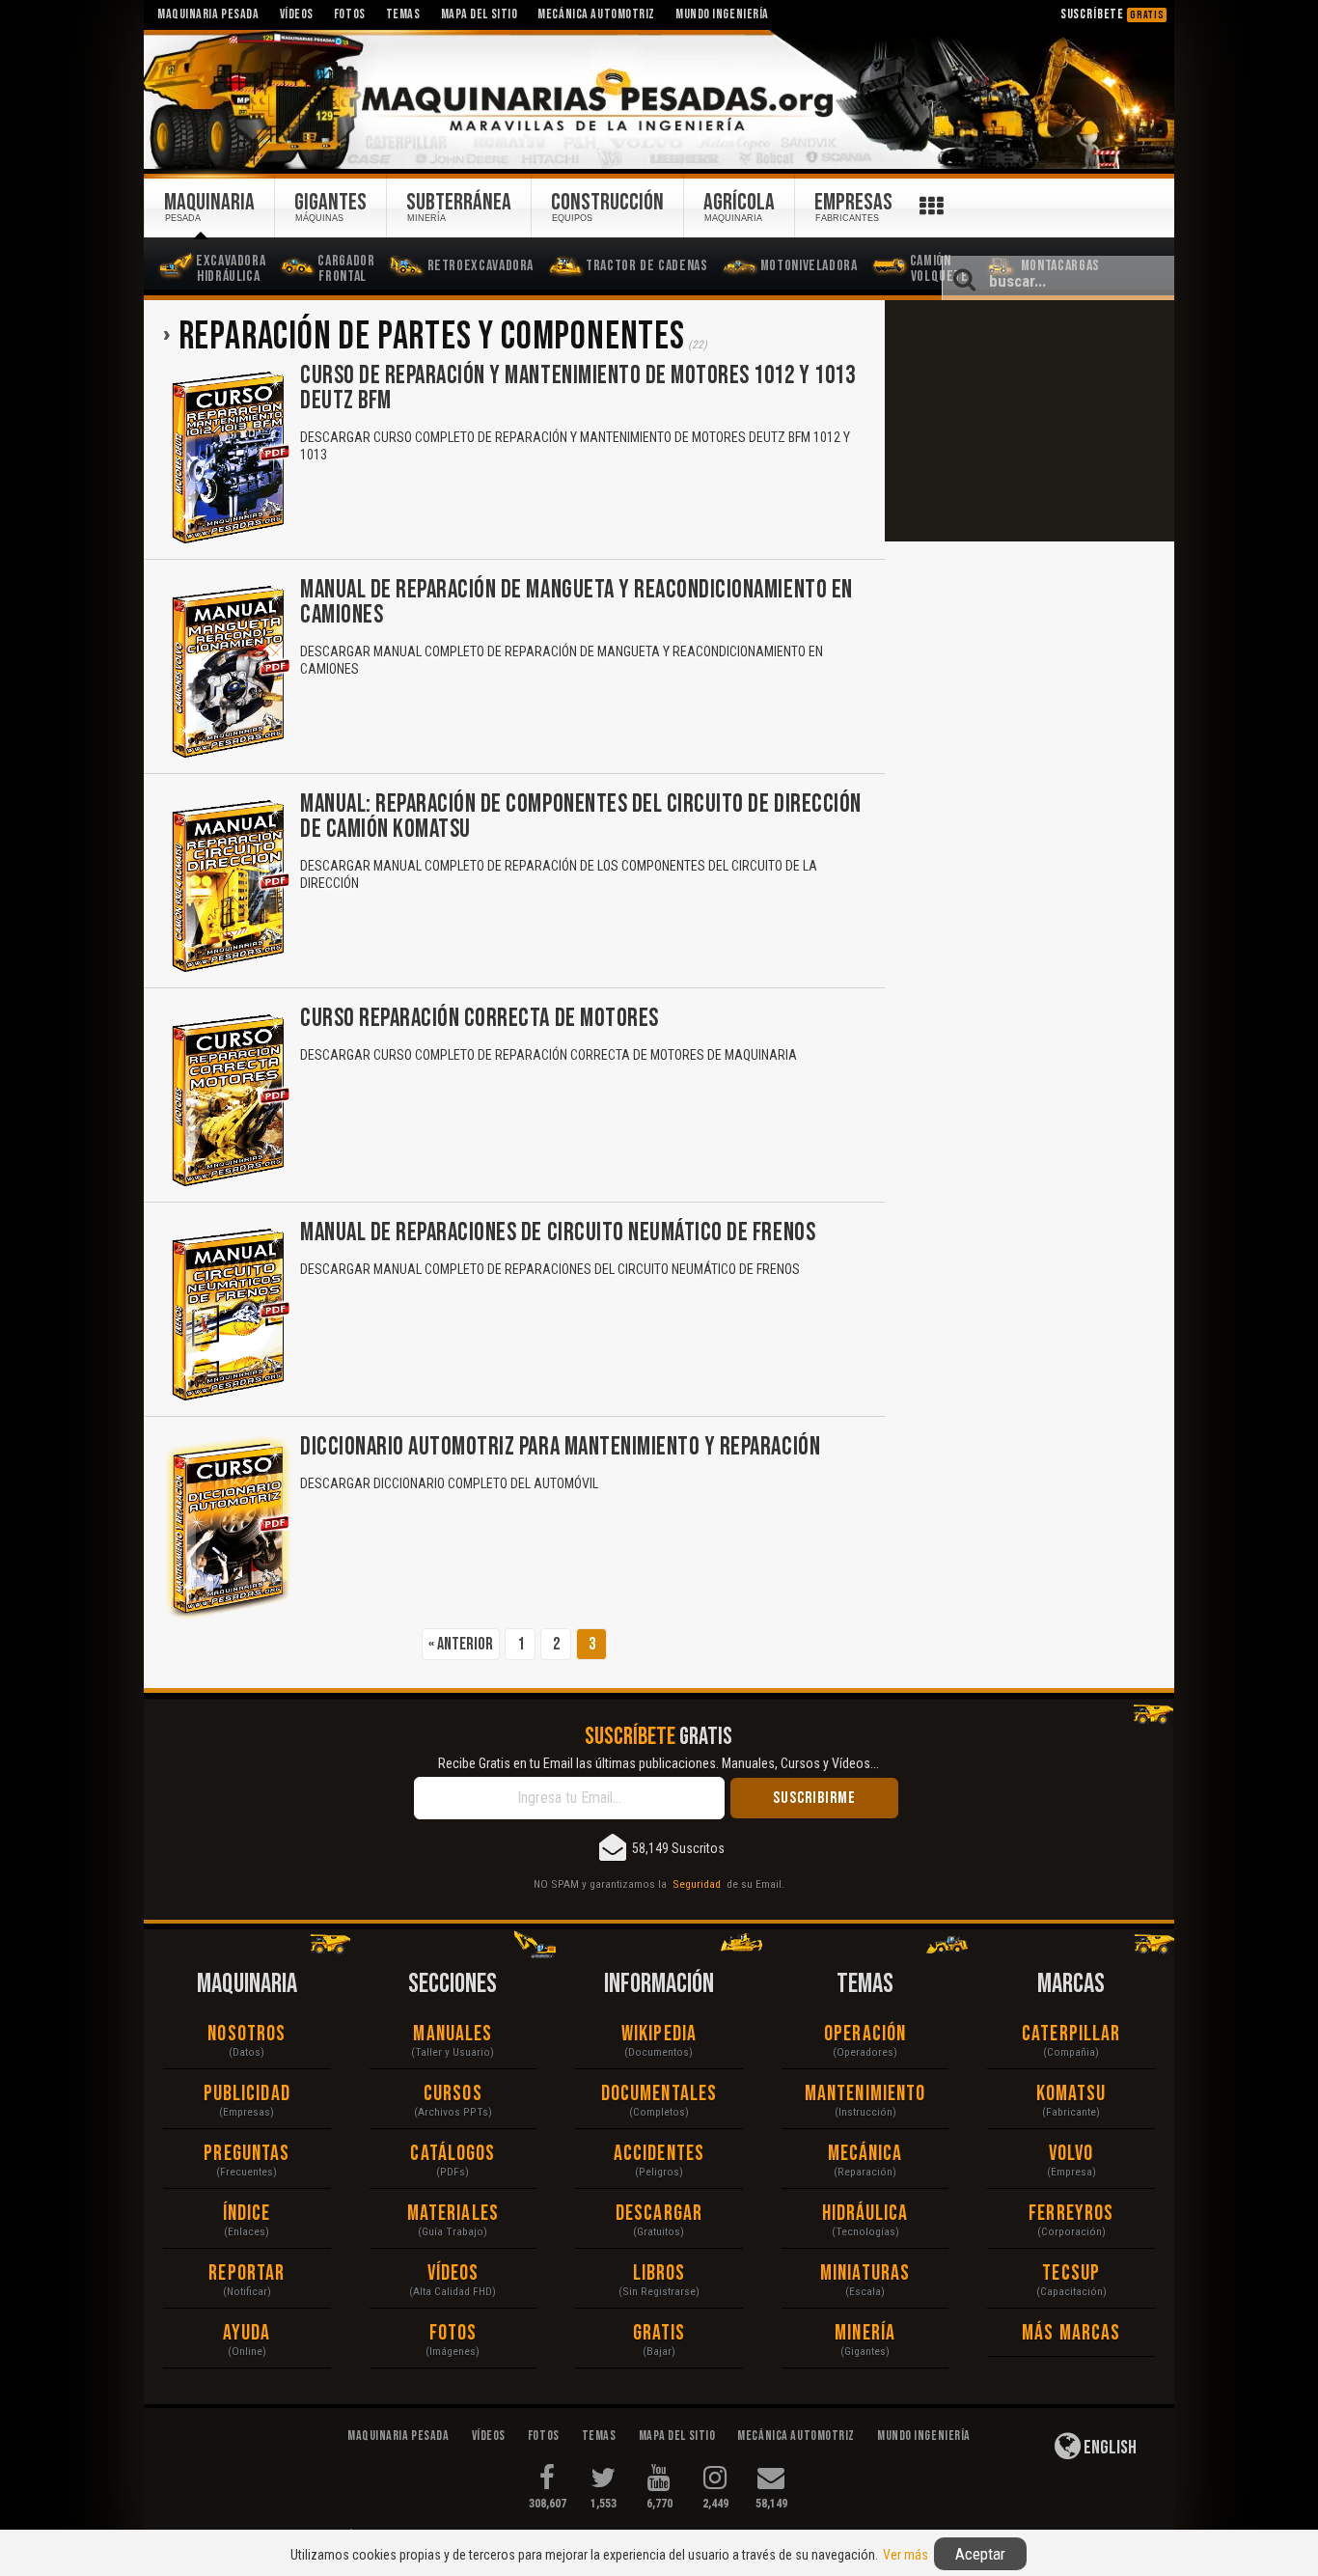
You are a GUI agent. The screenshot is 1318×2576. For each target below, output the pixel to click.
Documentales (659, 2094)
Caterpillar (1071, 2034)
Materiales (453, 2214)
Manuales (453, 2034)
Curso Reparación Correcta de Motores (480, 1019)
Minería (865, 2333)
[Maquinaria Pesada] (659, 100)
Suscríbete (1112, 14)
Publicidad (247, 2094)
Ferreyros (1071, 2214)
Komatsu (1071, 2094)
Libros (659, 2273)
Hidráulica (865, 2214)
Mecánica (865, 2154)
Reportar (247, 2273)
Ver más (906, 2555)
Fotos (453, 2333)
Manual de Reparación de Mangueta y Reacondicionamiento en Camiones (577, 603)
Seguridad (697, 1884)
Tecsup (1071, 2273)
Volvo (1071, 2154)
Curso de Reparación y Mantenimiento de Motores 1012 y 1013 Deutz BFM (577, 388)
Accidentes (659, 2154)
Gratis (659, 2333)
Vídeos (453, 2273)
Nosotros (247, 2034)
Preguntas (247, 2154)
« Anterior (461, 1644)
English (1109, 2448)
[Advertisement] (1030, 421)
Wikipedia (659, 2034)
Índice (247, 2214)
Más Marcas (1071, 2333)
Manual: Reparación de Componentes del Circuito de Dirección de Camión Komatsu (581, 817)
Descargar (659, 2214)
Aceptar (980, 2554)
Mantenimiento (865, 2094)
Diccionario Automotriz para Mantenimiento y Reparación (560, 1447)
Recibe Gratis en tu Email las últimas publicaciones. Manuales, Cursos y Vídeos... (659, 1763)
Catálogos (453, 2154)
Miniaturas (865, 2273)
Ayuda (247, 2333)
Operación (865, 2034)
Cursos (453, 2094)
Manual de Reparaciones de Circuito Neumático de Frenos (558, 1233)
